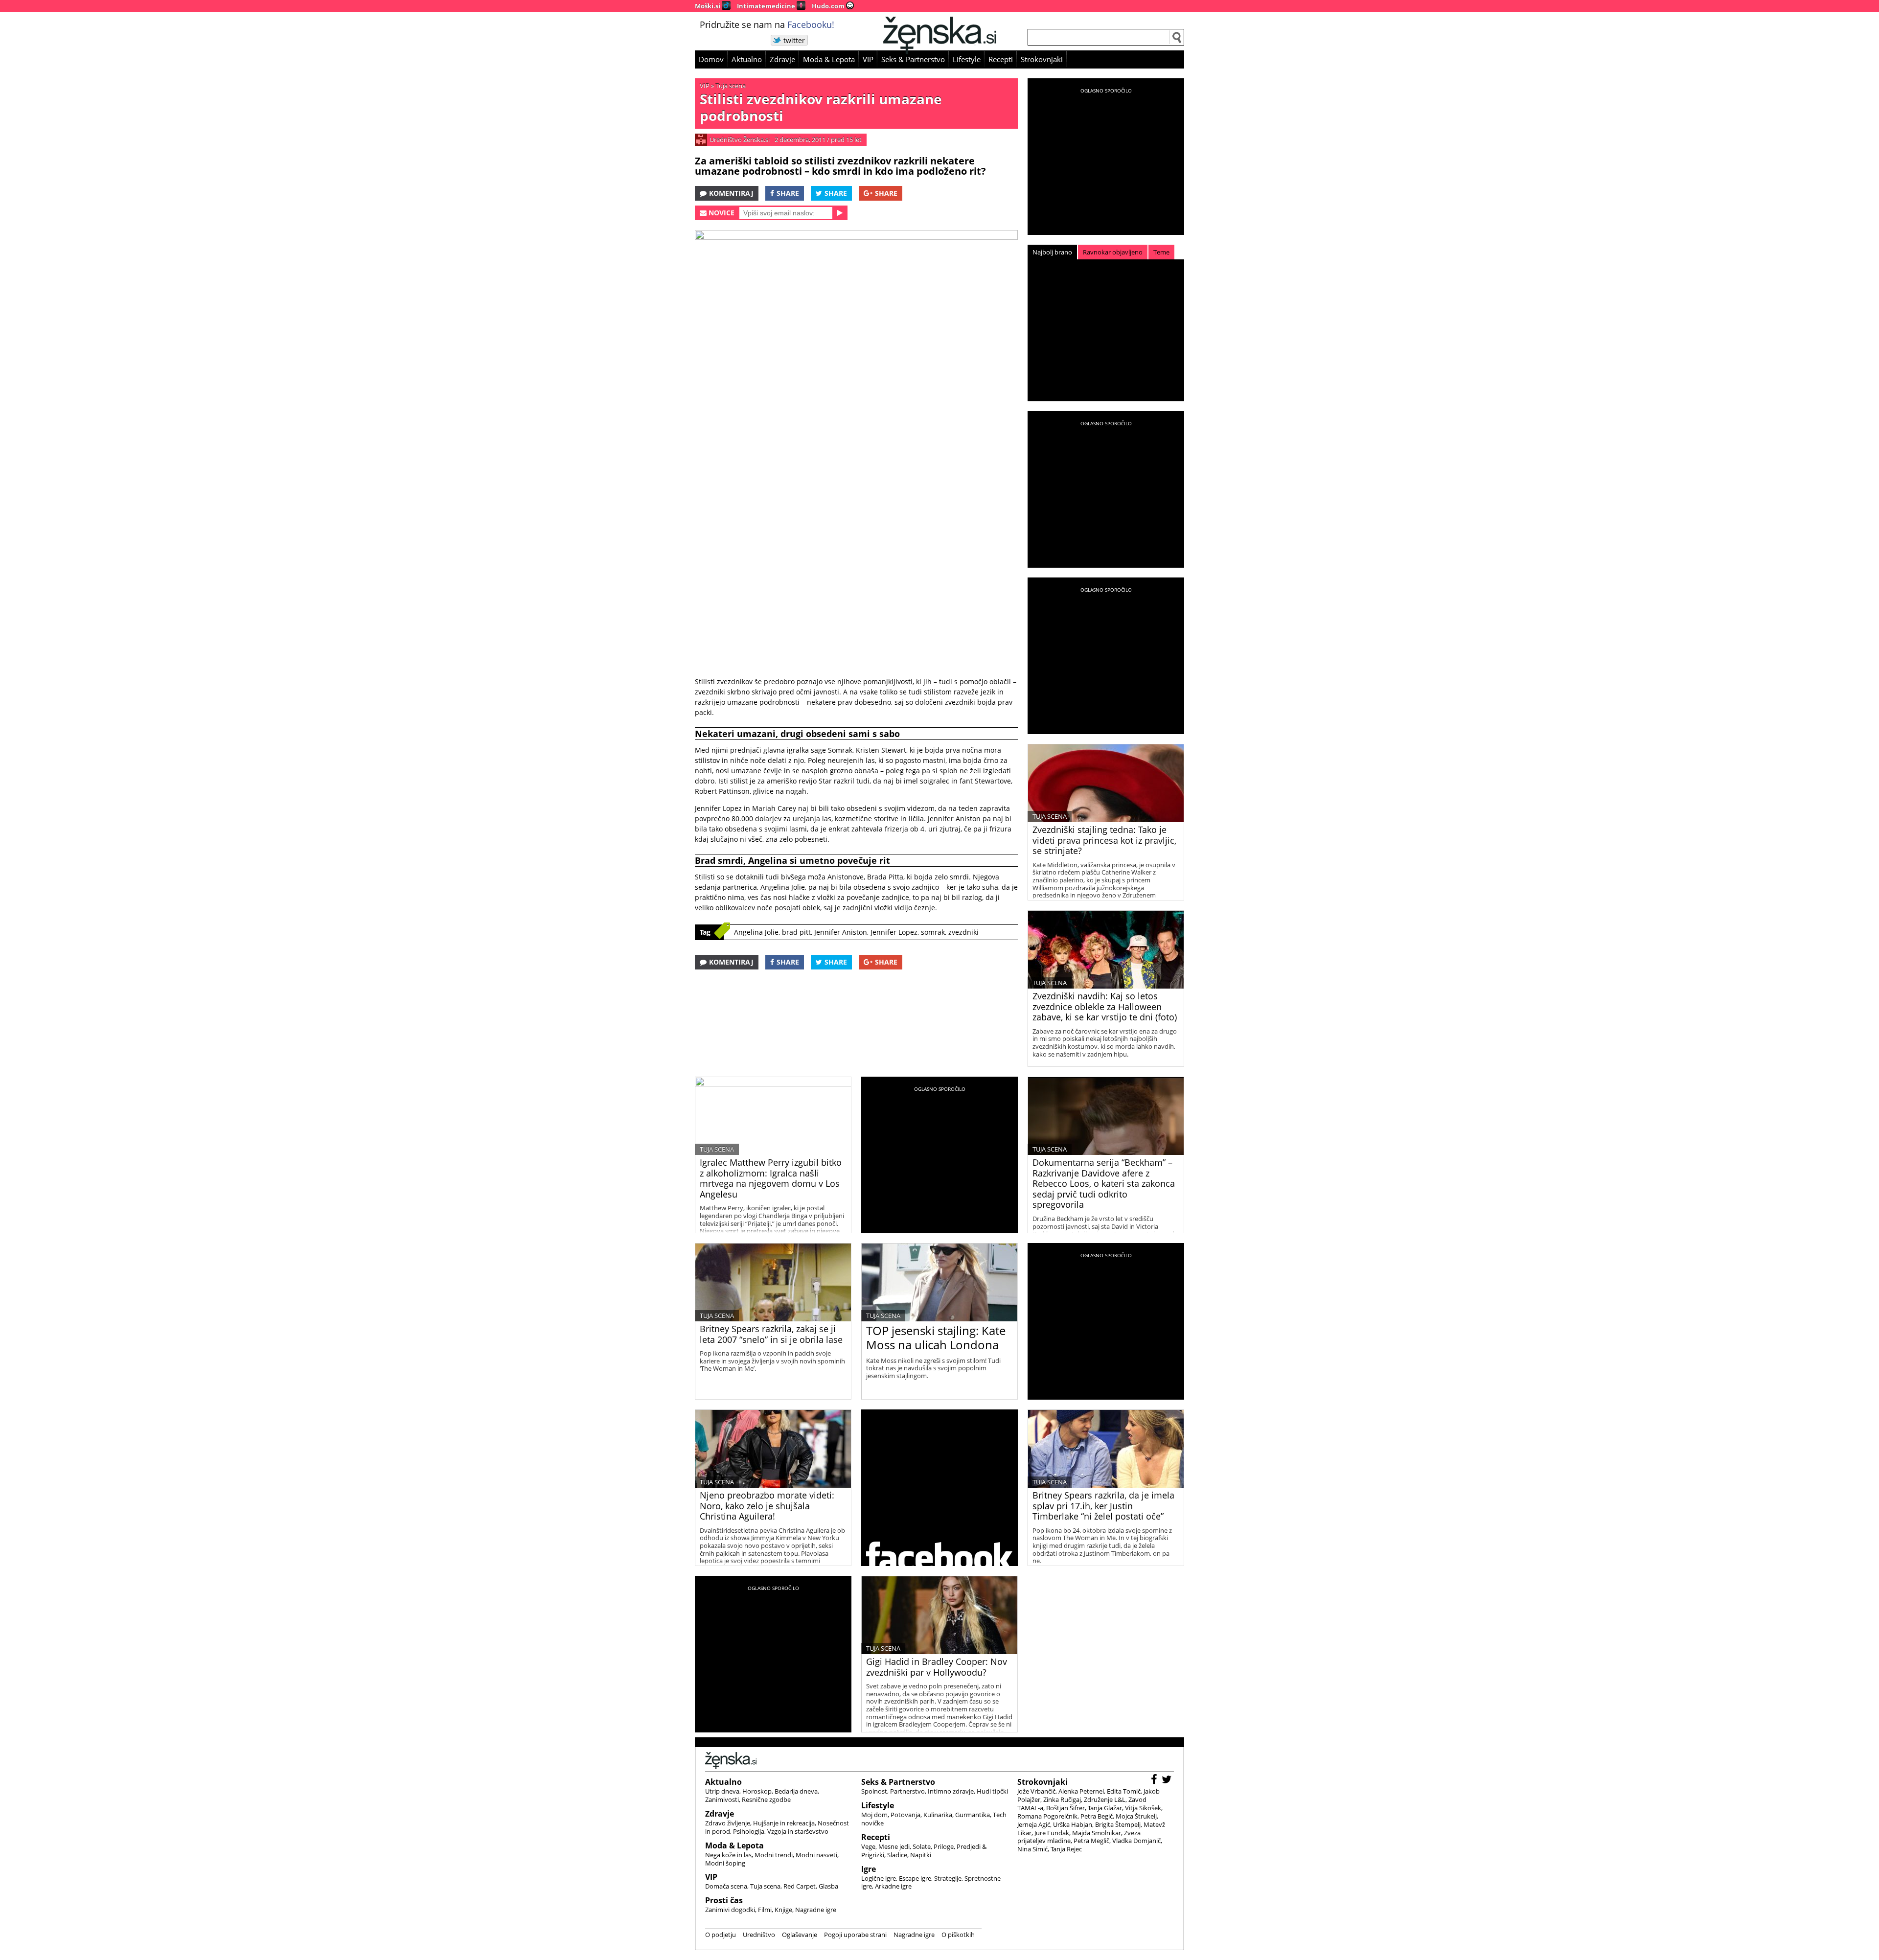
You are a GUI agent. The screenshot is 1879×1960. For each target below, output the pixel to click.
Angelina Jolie (756, 932)
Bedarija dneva (796, 1791)
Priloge (944, 1846)
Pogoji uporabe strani (855, 1935)
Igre (869, 1869)
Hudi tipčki (992, 1791)
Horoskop (757, 1791)
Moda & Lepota (829, 59)
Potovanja (905, 1815)
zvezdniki (963, 932)
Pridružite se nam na (767, 24)
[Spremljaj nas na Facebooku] (1155, 1781)
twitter (794, 40)
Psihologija (749, 1831)
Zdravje (782, 59)
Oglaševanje (800, 1935)
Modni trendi (774, 1855)
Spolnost (874, 1791)
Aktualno (747, 59)
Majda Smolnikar (1097, 1833)
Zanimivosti (722, 1799)
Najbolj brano (1052, 252)
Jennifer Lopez (894, 932)
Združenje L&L (1105, 1799)
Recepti (1001, 59)
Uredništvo (759, 1935)
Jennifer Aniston (841, 932)
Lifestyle (967, 59)
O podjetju (721, 1935)
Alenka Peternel (1081, 1791)
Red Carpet (800, 1886)
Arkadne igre (893, 1886)
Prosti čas (724, 1900)
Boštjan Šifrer (1066, 1808)
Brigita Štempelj (1118, 1824)
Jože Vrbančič (1036, 1791)
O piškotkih (958, 1935)
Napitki (921, 1855)
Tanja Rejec (1066, 1849)
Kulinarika (938, 1815)
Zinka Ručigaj (1062, 1799)
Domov (711, 59)
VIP (868, 59)
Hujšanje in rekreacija (784, 1823)
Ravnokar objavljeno (1113, 252)
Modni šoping (725, 1863)
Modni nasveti (816, 1855)
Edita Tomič (1124, 1791)
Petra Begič (1097, 1816)
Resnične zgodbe (766, 1799)
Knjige (783, 1910)
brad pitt (796, 932)
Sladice (897, 1855)
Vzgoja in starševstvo (798, 1831)
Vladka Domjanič (1136, 1841)
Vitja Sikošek (1143, 1808)
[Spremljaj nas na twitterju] (1168, 1781)
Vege (868, 1846)
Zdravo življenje (728, 1823)
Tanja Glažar (1105, 1808)
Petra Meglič (1091, 1841)
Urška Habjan (1073, 1824)
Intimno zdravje (951, 1791)
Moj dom (874, 1815)
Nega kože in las (728, 1855)
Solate (922, 1846)
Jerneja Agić (1034, 1824)
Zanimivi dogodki (730, 1910)
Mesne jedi (894, 1846)
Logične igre (879, 1878)
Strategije (948, 1878)
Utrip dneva (722, 1791)
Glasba (828, 1886)
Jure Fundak (1052, 1833)
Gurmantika (973, 1815)
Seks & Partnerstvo (913, 59)
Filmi (765, 1910)
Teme (1161, 252)
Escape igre (915, 1878)
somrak (933, 932)
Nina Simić (1032, 1849)
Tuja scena (731, 86)
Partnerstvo (907, 1791)
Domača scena (726, 1886)
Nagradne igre (816, 1910)
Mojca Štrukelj (1136, 1816)
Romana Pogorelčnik (1047, 1816)
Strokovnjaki (1042, 59)
